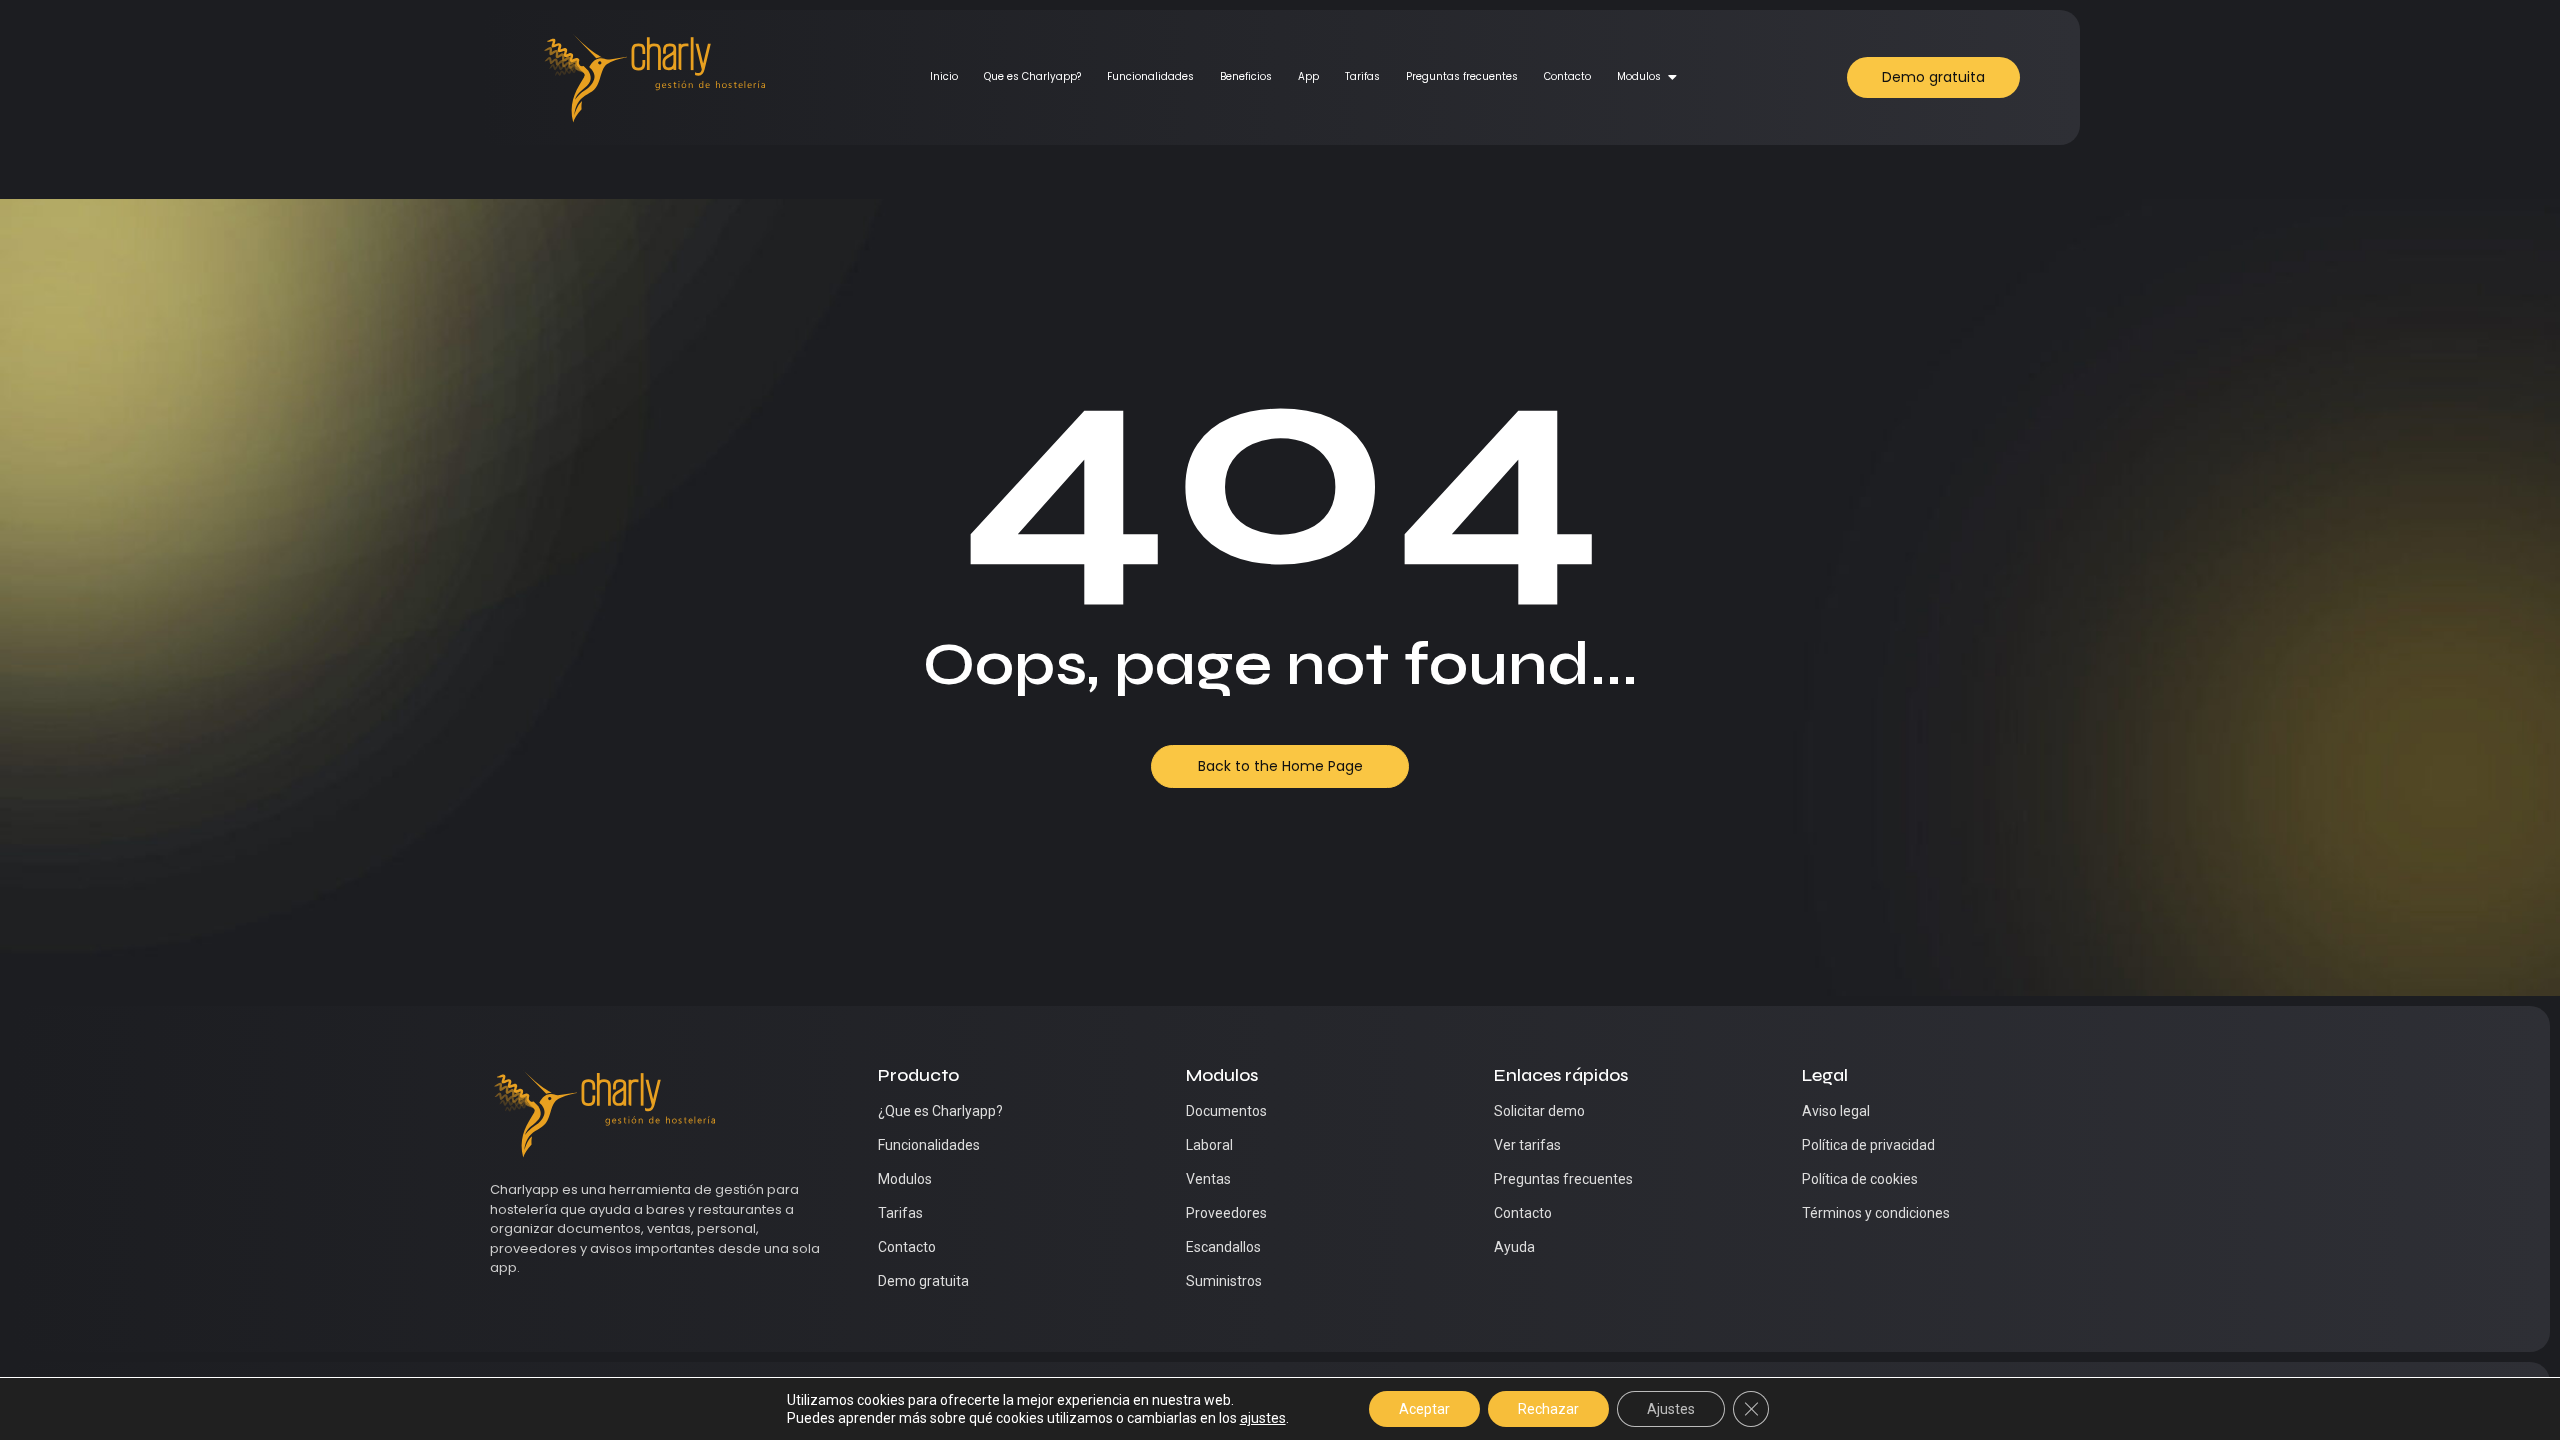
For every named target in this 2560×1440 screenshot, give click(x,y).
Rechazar (1548, 1409)
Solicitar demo (1539, 1111)
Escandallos (1223, 1247)
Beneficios (1246, 76)
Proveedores (1226, 1213)
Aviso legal (1836, 1111)
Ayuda (1514, 1247)
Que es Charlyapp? (1032, 76)
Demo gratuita (923, 1281)
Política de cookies (1860, 1179)
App (1308, 76)
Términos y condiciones (1876, 1213)
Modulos (1639, 76)
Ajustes (1671, 1409)
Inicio (944, 76)
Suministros (1224, 1281)
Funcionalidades (1150, 76)
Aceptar (1424, 1409)
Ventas (1208, 1179)
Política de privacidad (1868, 1145)
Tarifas (1362, 76)
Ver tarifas (1527, 1145)
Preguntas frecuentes (1462, 76)
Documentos (1226, 1111)
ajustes (1263, 1418)
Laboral (1209, 1145)
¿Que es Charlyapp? (940, 1111)
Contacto (1567, 76)
